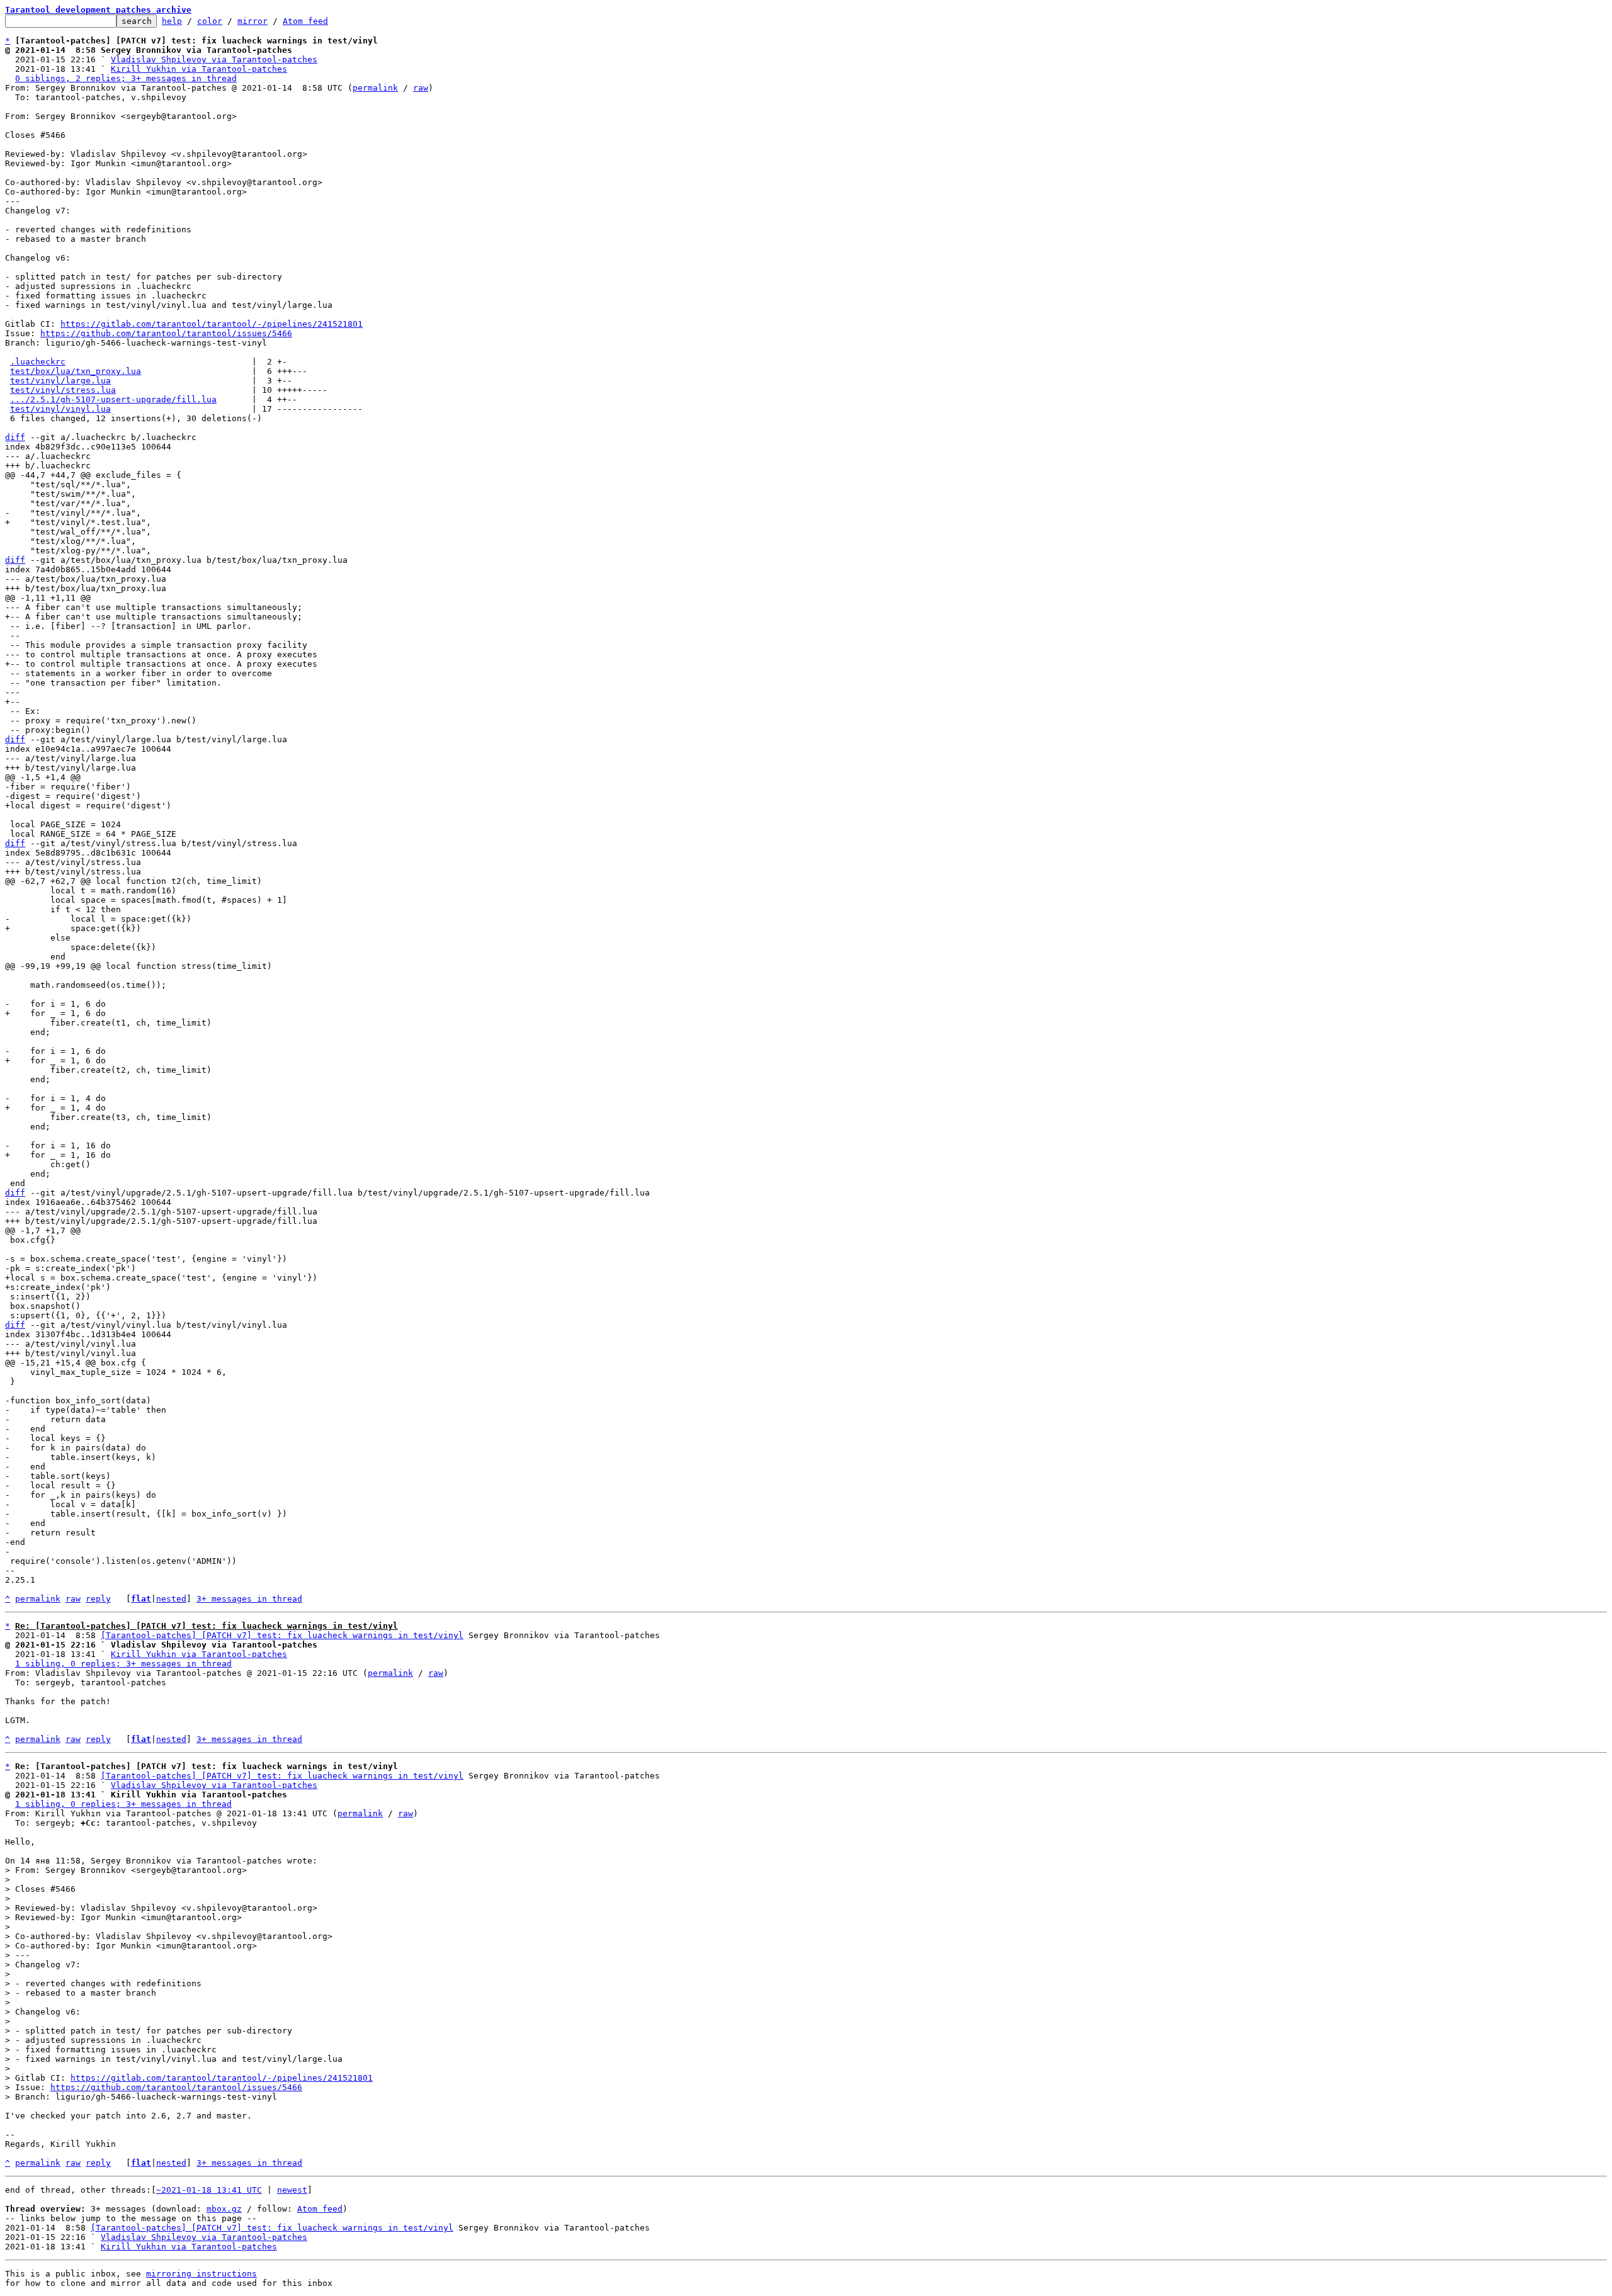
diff (15, 437)
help (172, 21)
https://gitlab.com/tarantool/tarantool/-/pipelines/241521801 (212, 324)
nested (171, 1599)
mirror (253, 21)
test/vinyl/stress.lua (63, 390)
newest (292, 2190)
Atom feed (305, 21)
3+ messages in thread (249, 1599)
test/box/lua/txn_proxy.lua (76, 371)
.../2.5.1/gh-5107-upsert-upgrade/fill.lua (113, 399)
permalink (375, 88)
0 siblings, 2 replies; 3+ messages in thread (126, 78)
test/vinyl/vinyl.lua (60, 409)
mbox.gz (224, 2209)
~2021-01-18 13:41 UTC (209, 2190)
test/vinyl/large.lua (60, 381)
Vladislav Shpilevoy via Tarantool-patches (214, 59)
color (210, 21)
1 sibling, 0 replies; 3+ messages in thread (123, 1664)
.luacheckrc (38, 362)
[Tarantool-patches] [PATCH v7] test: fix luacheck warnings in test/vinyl (282, 1635)
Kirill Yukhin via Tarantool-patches (199, 69)
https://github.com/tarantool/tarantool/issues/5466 (166, 333)
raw (421, 88)
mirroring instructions (201, 2274)
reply (98, 1599)
